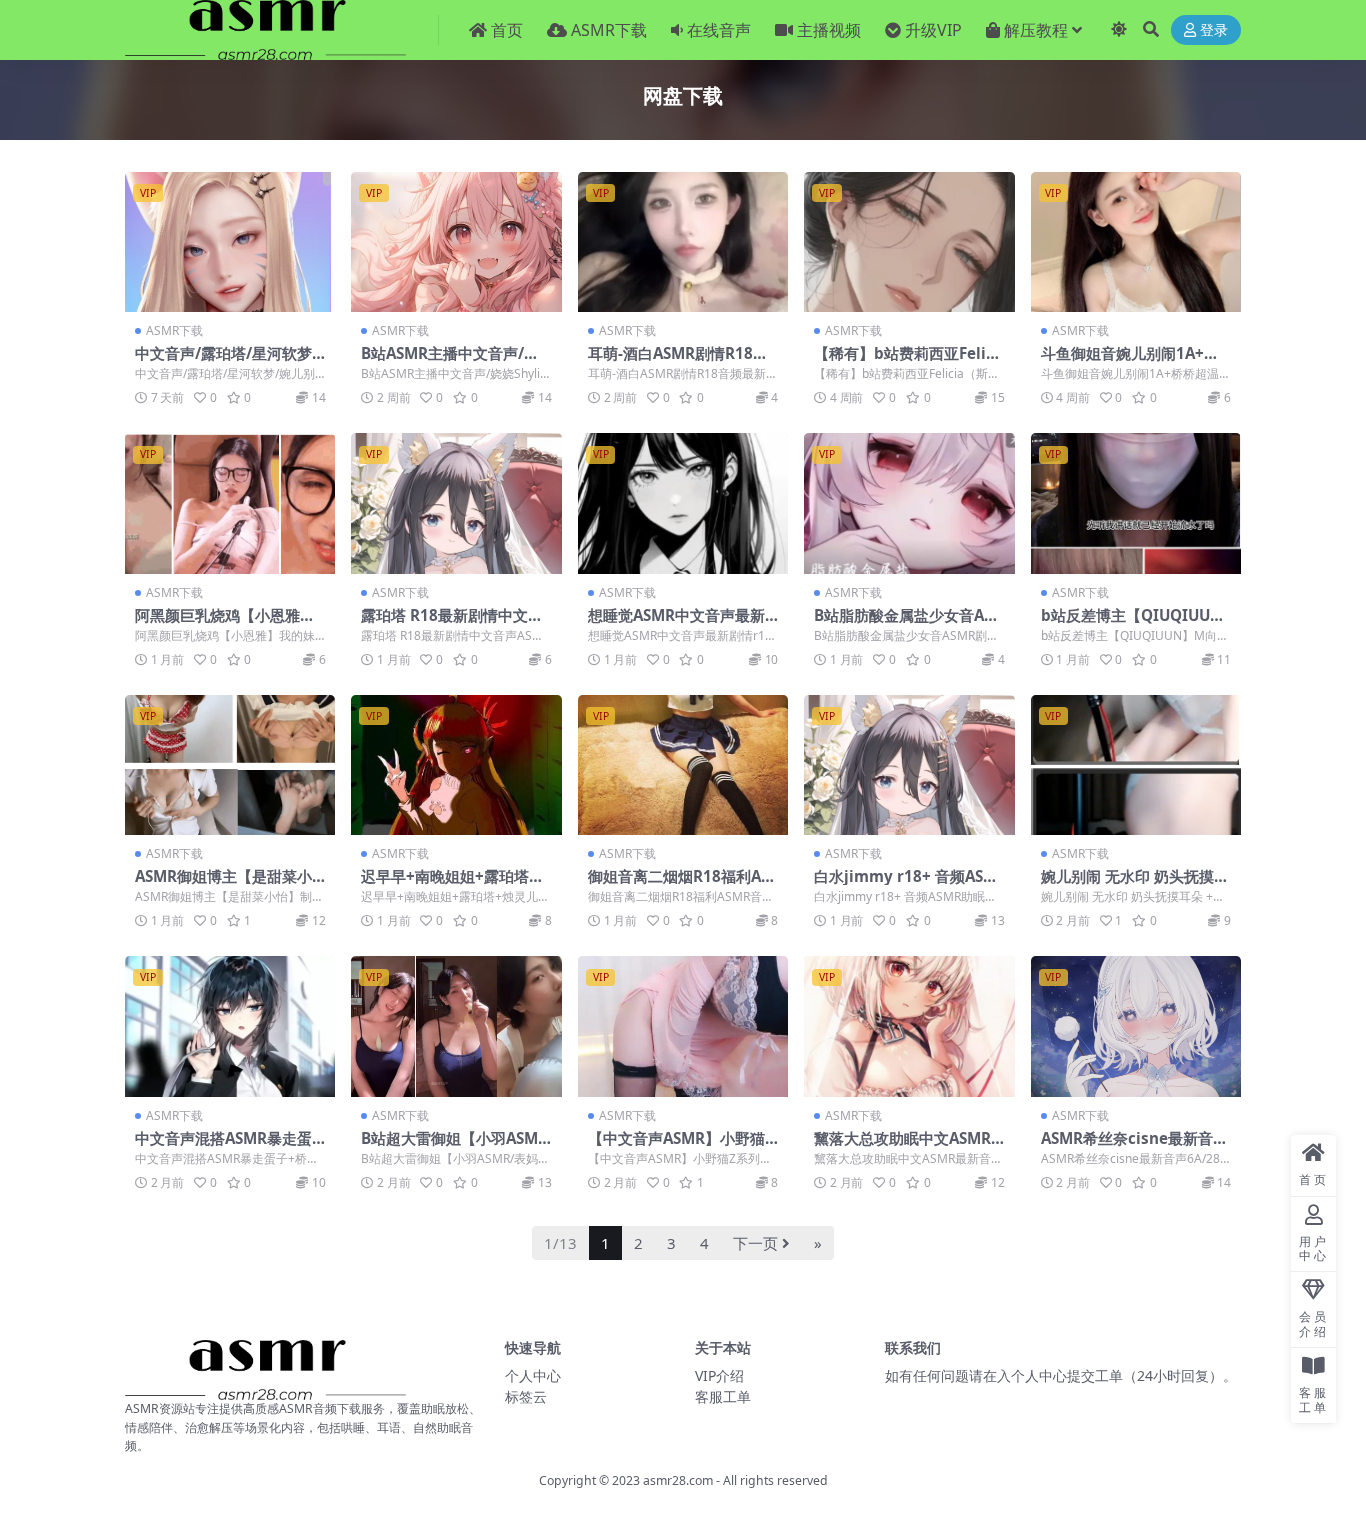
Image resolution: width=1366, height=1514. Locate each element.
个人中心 (533, 1375)
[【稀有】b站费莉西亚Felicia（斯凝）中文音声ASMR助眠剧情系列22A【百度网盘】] (909, 242)
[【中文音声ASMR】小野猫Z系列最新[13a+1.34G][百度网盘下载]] (683, 1026)
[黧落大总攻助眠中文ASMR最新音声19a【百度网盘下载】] (909, 1026)
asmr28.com (678, 1480)
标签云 (526, 1396)
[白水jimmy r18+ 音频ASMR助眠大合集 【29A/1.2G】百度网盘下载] (909, 765)
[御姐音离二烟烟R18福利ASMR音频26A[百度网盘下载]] (683, 765)
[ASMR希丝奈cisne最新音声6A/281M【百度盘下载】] (1136, 1026)
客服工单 (723, 1396)
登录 (1214, 30)
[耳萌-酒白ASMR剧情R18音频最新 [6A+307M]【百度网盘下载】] (683, 242)
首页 (507, 30)
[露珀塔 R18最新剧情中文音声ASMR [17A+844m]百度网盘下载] (456, 503)
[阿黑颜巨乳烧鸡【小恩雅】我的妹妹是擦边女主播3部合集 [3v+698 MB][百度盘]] (230, 503)
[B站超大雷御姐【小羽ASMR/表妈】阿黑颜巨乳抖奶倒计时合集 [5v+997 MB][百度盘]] (456, 1026)
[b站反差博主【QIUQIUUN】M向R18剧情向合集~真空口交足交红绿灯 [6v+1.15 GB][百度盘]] (1136, 503)
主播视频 (829, 30)
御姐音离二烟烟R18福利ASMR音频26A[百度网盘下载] (679, 885)
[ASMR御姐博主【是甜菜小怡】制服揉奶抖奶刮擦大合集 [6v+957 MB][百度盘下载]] (230, 765)
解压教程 (1036, 30)
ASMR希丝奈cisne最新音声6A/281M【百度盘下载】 (1134, 1147)
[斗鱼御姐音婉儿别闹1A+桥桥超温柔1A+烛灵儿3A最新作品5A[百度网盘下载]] (1136, 242)
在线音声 (719, 30)
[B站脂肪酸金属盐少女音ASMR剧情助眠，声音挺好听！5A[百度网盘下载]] (909, 503)
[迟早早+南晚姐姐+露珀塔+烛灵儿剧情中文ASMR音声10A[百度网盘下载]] (456, 765)
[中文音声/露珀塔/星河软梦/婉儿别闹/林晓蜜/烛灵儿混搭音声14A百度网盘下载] (230, 242)
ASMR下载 (609, 30)
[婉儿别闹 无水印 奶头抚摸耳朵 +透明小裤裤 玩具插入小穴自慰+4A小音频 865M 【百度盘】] (1136, 765)
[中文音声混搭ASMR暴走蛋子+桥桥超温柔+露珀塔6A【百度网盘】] (230, 1026)
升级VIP (933, 30)
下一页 (755, 1243)
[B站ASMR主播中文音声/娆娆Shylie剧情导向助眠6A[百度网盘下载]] (456, 242)
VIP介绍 (719, 1375)
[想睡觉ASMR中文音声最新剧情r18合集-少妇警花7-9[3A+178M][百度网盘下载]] (683, 503)
